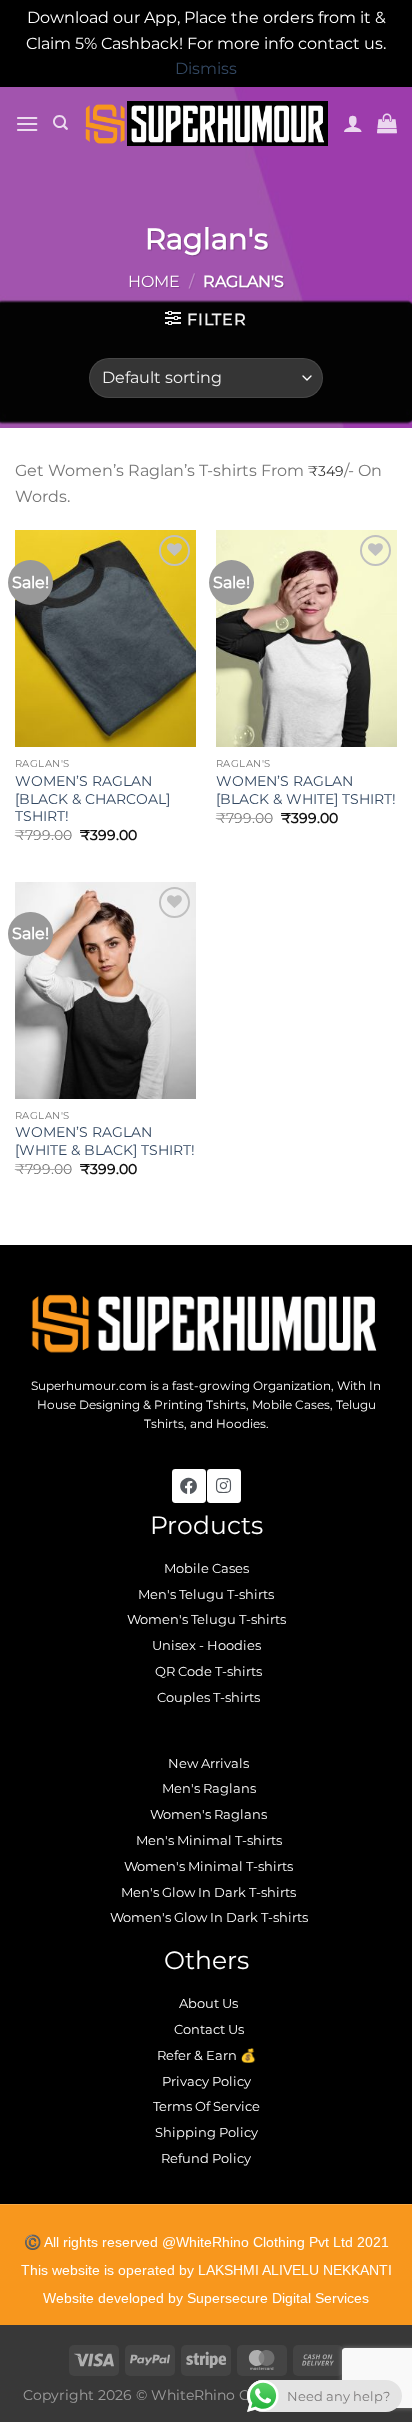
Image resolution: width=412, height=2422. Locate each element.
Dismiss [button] (206, 68)
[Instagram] (224, 1486)
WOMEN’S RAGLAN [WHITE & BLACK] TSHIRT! (105, 1141)
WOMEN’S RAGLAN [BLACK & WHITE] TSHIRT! (306, 790)
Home (154, 281)
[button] (27, 123)
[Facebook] (189, 1486)
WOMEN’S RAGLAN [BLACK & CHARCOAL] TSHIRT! (92, 798)
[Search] (60, 123)
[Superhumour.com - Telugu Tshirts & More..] (206, 123)
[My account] (353, 123)
